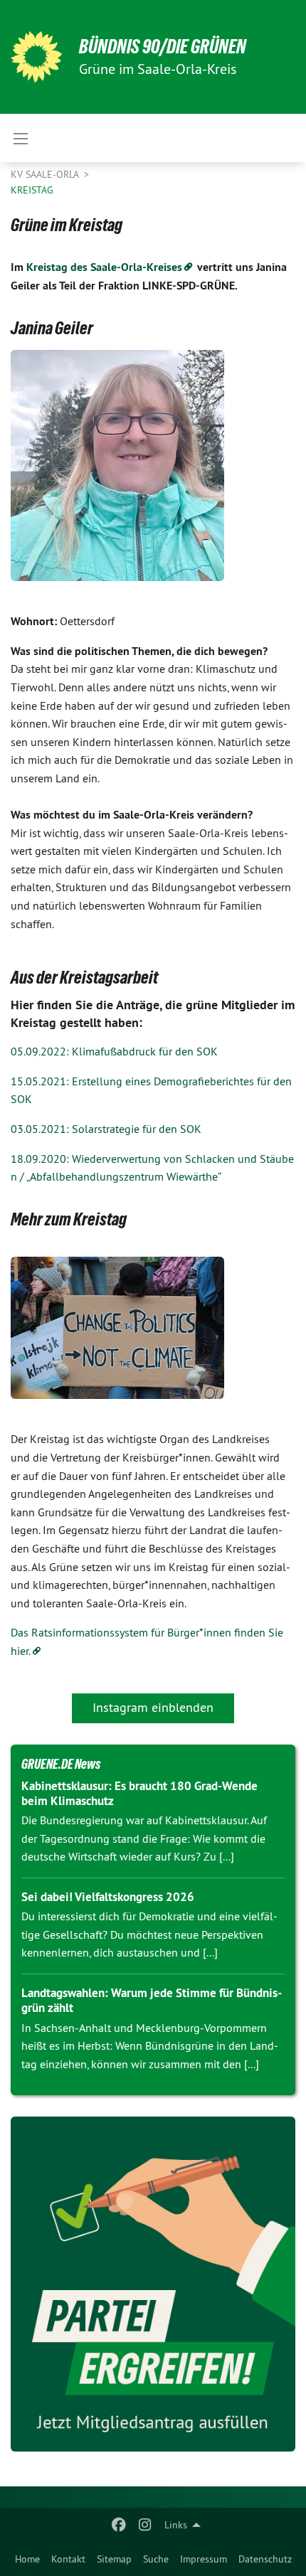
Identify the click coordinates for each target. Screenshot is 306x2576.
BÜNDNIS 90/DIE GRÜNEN (163, 47)
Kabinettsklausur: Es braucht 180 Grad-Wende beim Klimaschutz (139, 1793)
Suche (156, 2559)
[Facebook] (119, 2525)
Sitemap (114, 2559)
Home (27, 2559)
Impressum (204, 2559)
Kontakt (68, 2559)
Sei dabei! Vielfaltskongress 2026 (108, 1897)
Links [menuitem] (176, 2525)
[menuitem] (27, 2559)
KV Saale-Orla (46, 174)
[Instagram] (145, 2525)
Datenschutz (265, 2559)
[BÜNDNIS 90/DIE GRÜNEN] (36, 57)
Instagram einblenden (153, 1707)
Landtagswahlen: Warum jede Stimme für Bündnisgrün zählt (152, 2000)
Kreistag (32, 190)
